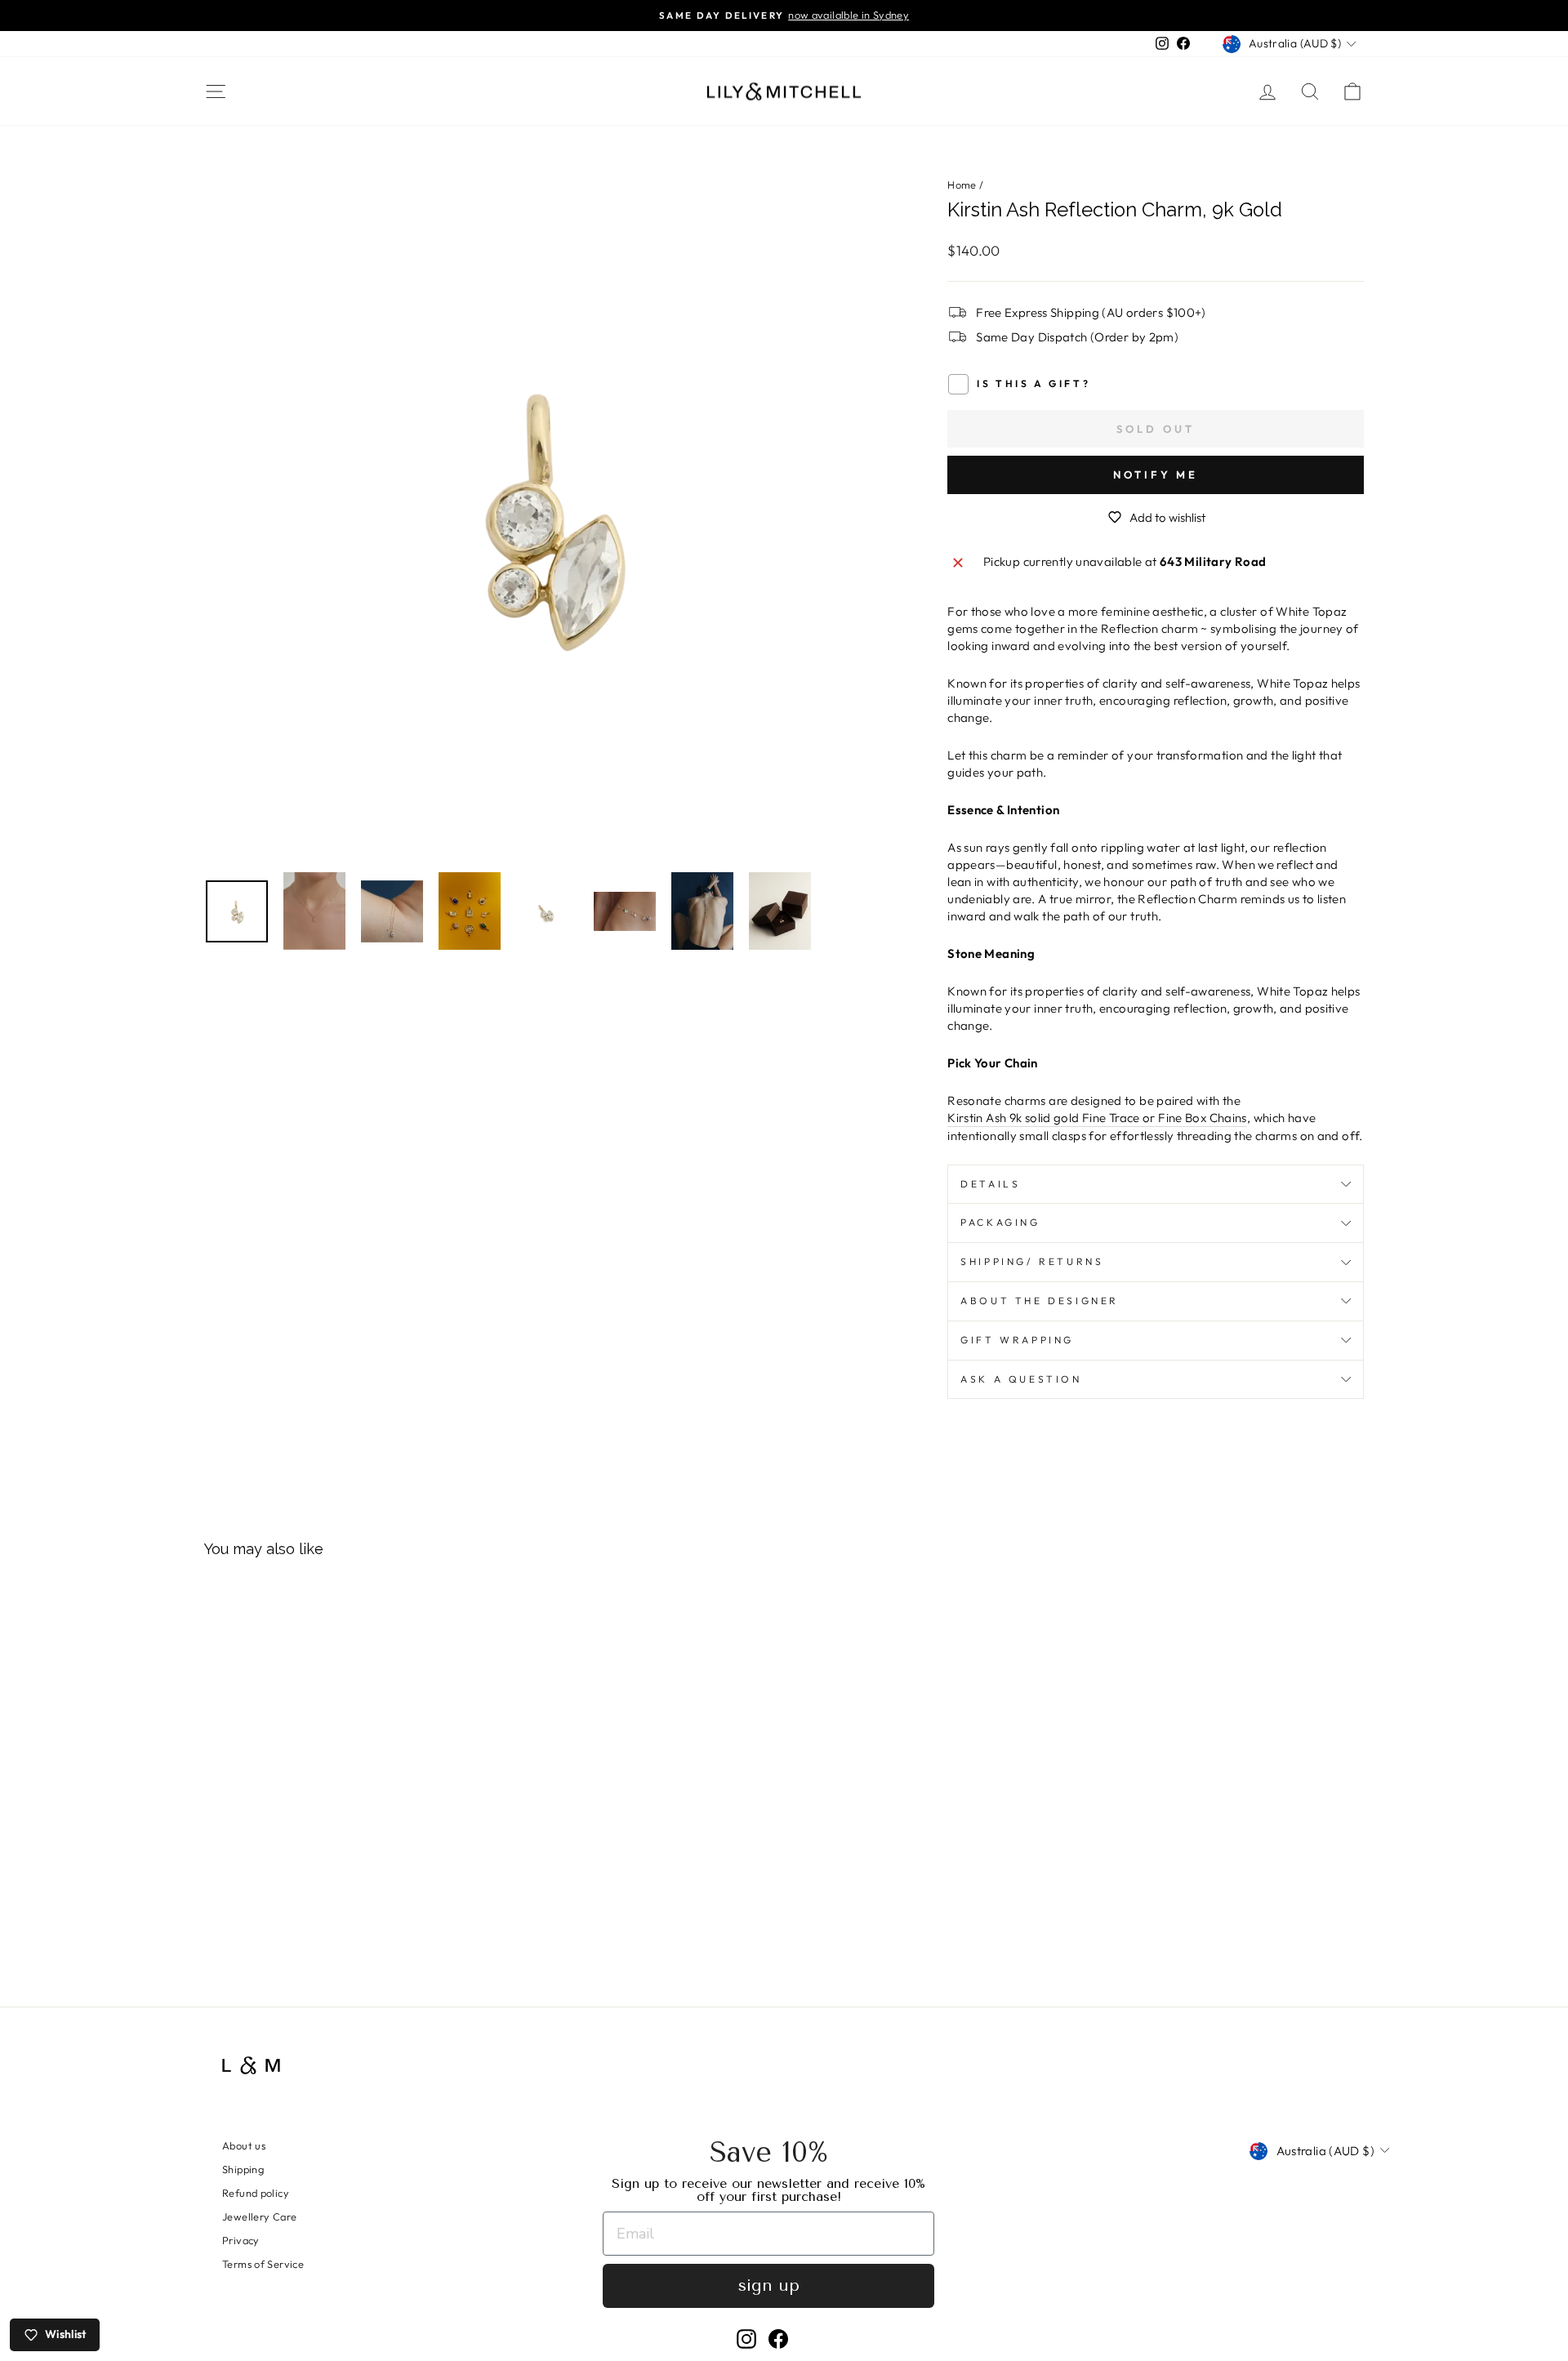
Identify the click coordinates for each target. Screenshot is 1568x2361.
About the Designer (1040, 1301)
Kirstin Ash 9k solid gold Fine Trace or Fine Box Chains (1097, 1118)
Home (962, 185)
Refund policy (256, 2193)
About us (244, 2145)
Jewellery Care (259, 2216)
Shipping (243, 2169)
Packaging (1000, 1222)
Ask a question (1021, 1379)
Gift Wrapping (1017, 1340)
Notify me (1156, 474)
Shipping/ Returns (1032, 1261)
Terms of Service (263, 2264)
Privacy (241, 2240)
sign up (769, 2285)
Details (990, 1184)
